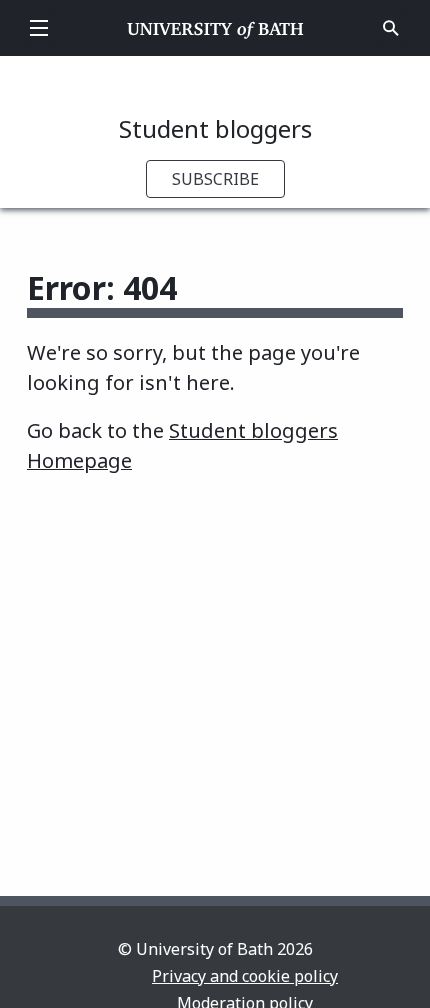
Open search (391, 28)
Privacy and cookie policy (245, 976)
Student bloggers (215, 128)
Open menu (39, 28)
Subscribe (215, 179)
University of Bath (215, 28)
